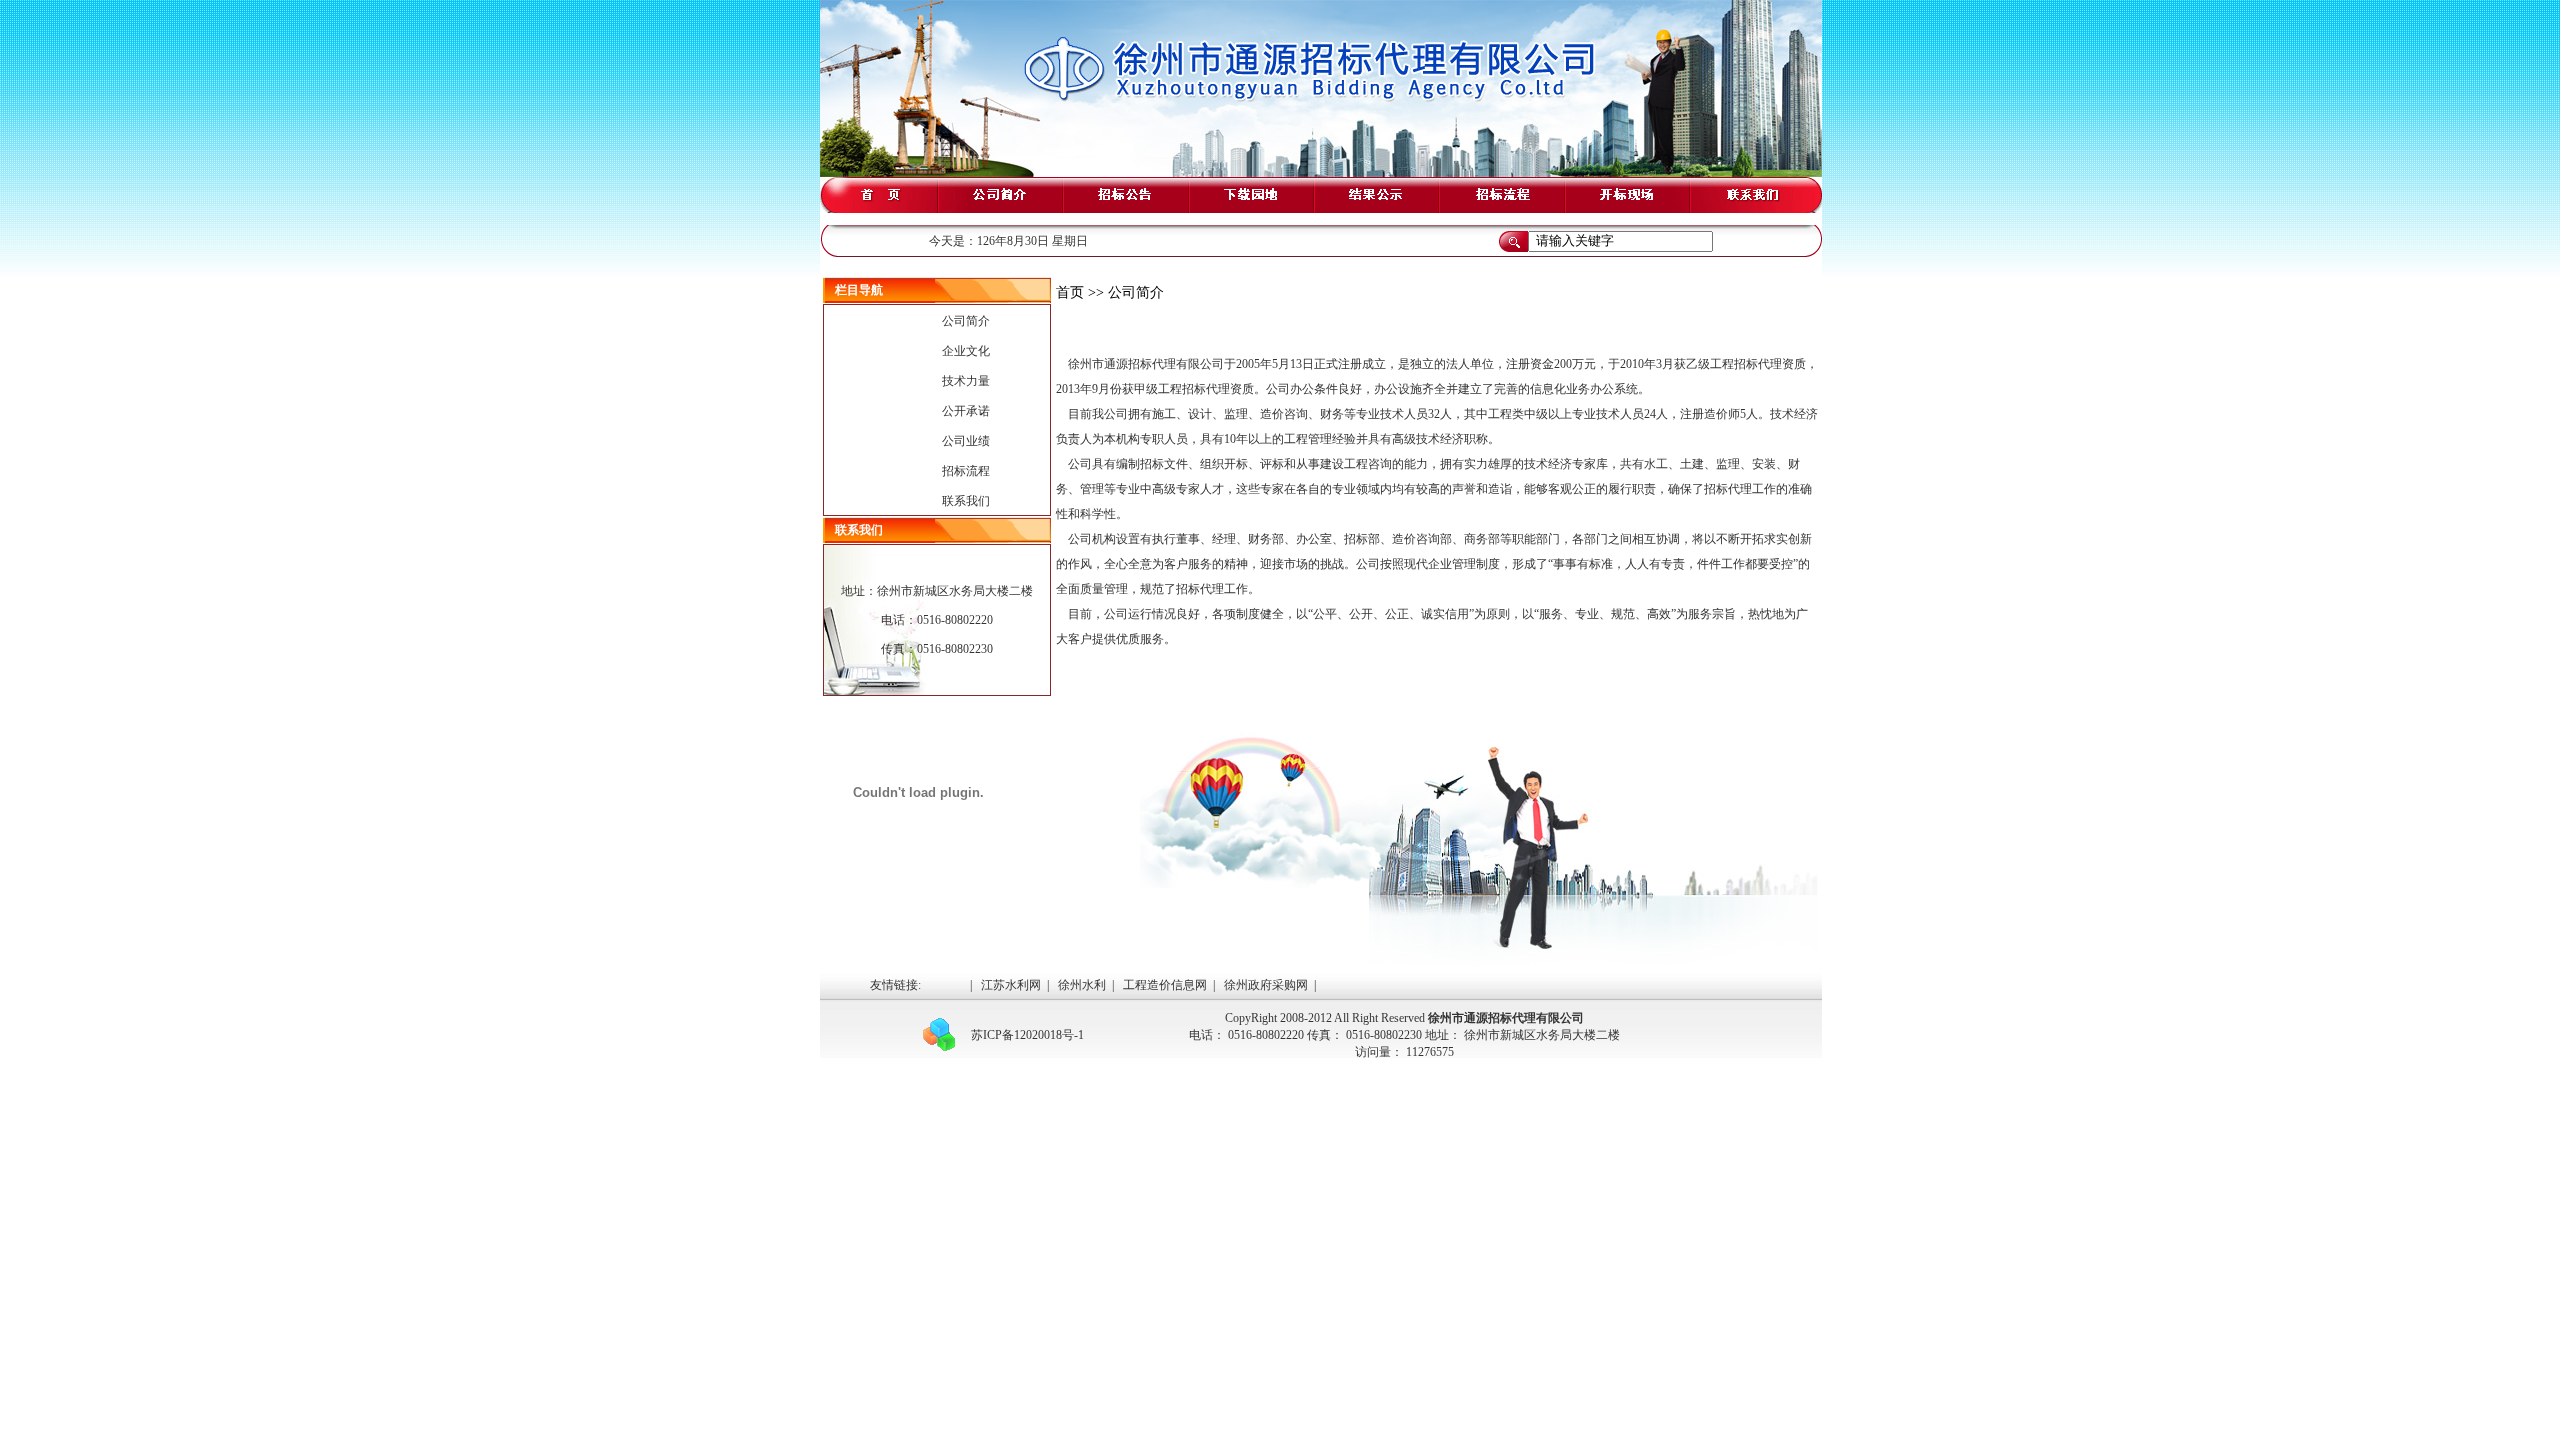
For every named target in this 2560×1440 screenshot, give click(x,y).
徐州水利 (1082, 985)
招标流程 (966, 471)
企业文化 (966, 351)
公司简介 (966, 321)
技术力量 (966, 381)
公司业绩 (966, 441)
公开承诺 (966, 411)
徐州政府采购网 (1266, 985)
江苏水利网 (1011, 985)
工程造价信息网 (1165, 985)
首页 (1070, 292)
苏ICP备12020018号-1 (1027, 1035)
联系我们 (966, 501)
